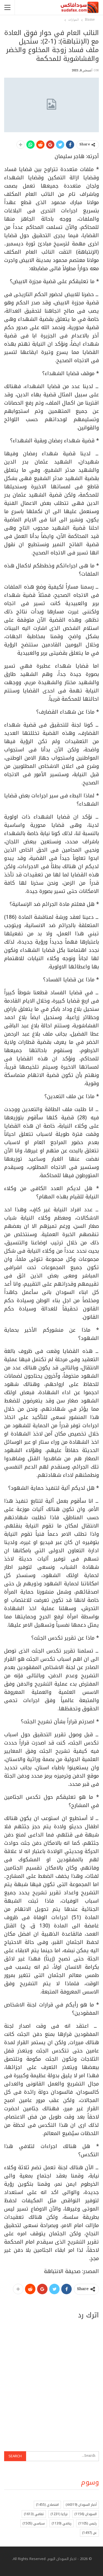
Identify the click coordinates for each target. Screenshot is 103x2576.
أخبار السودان (81, 2505)
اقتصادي (47, 2505)
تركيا (59, 2514)
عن (89, 2533)
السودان (86, 2514)
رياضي (62, 2523)
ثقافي (34, 2514)
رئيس (87, 2523)
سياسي (34, 2523)
